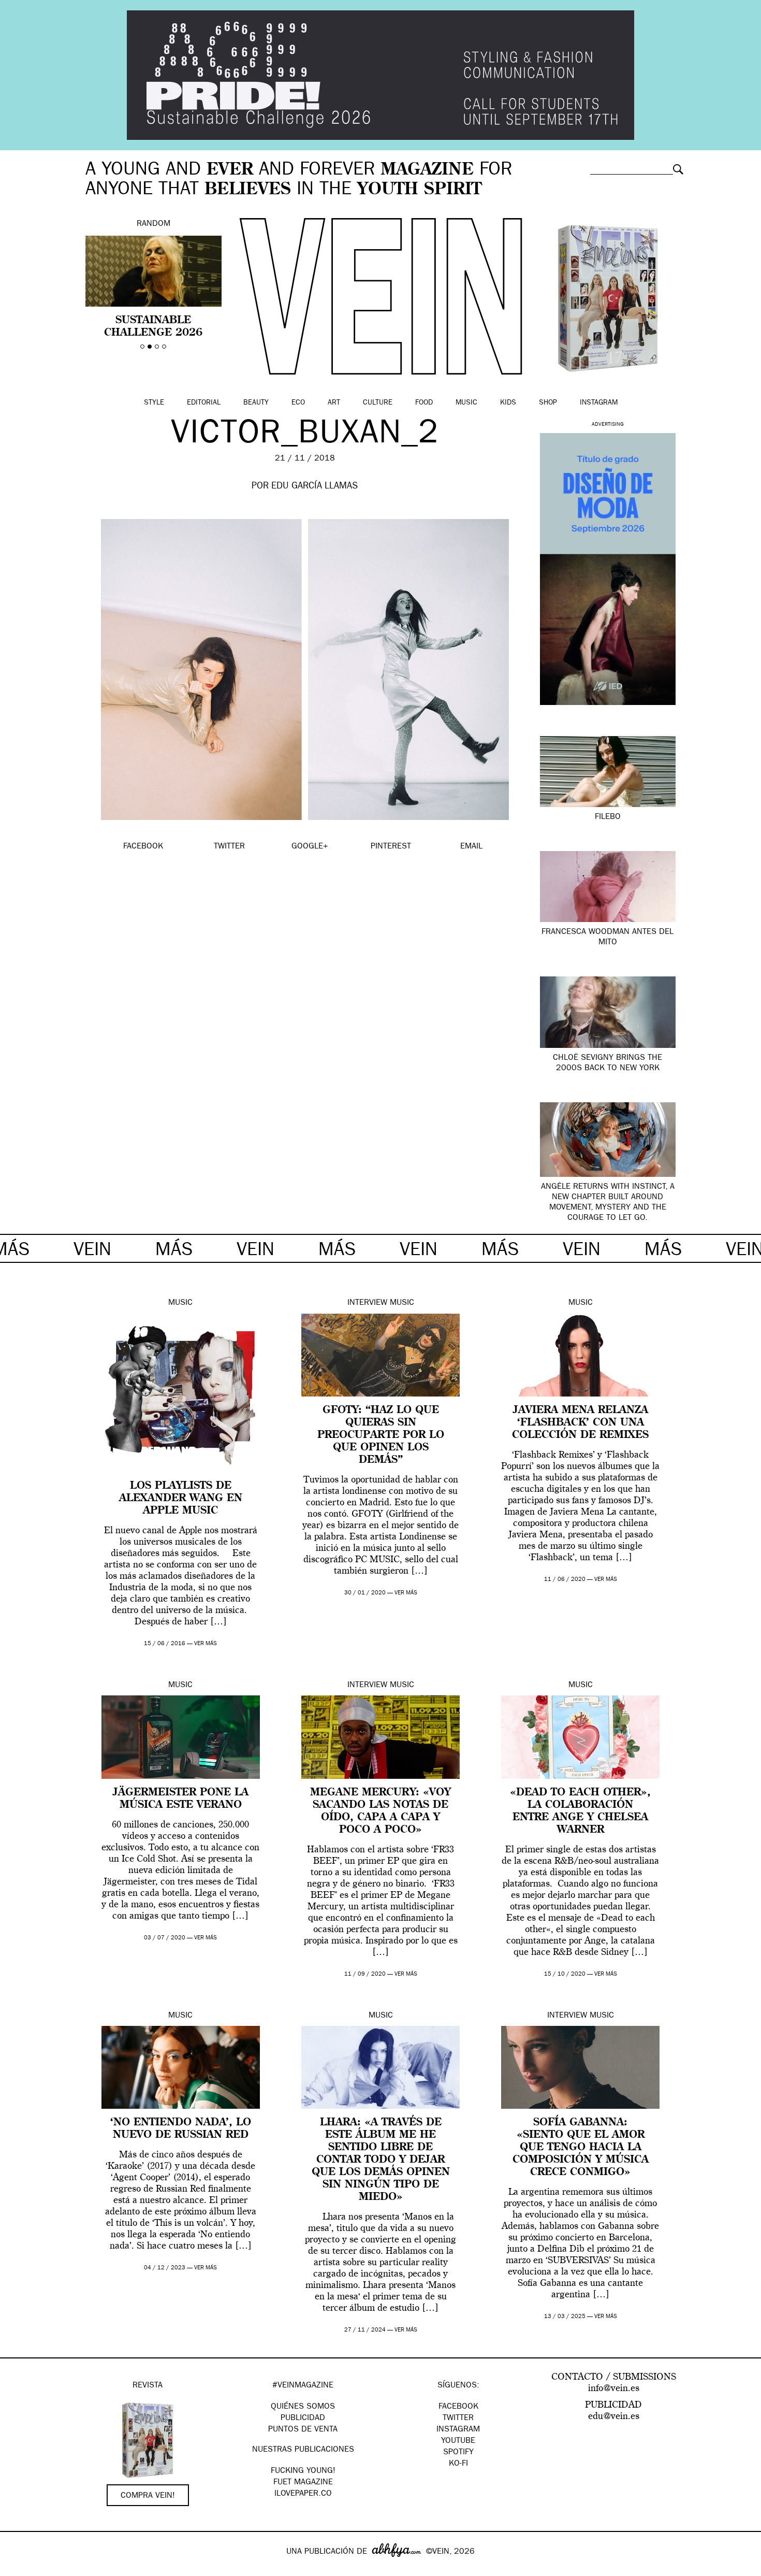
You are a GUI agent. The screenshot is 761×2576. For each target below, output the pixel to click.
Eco (298, 403)
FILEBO (608, 817)
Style (154, 403)
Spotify (458, 2453)
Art (334, 403)
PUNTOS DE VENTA (303, 2430)
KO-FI (458, 2464)
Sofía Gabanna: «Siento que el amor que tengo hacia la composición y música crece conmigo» (581, 2148)
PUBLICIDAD (303, 2419)
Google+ (19, 2569)
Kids (508, 403)
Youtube (458, 2441)
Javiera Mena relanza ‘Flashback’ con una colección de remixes (580, 1423)
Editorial (204, 403)
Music (466, 403)
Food (424, 403)
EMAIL (471, 847)
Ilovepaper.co (303, 2494)
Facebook (458, 2407)
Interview (367, 1303)
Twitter (458, 2419)
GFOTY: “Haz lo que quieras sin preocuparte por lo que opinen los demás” (381, 1435)
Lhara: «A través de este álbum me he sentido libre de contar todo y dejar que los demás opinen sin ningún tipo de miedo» (381, 2160)
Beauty (256, 403)
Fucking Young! (303, 2471)
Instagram (599, 403)
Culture (378, 403)
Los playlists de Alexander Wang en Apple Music (181, 1499)
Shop (548, 403)
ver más (206, 1644)
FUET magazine (303, 2483)
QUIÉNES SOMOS (303, 2407)
